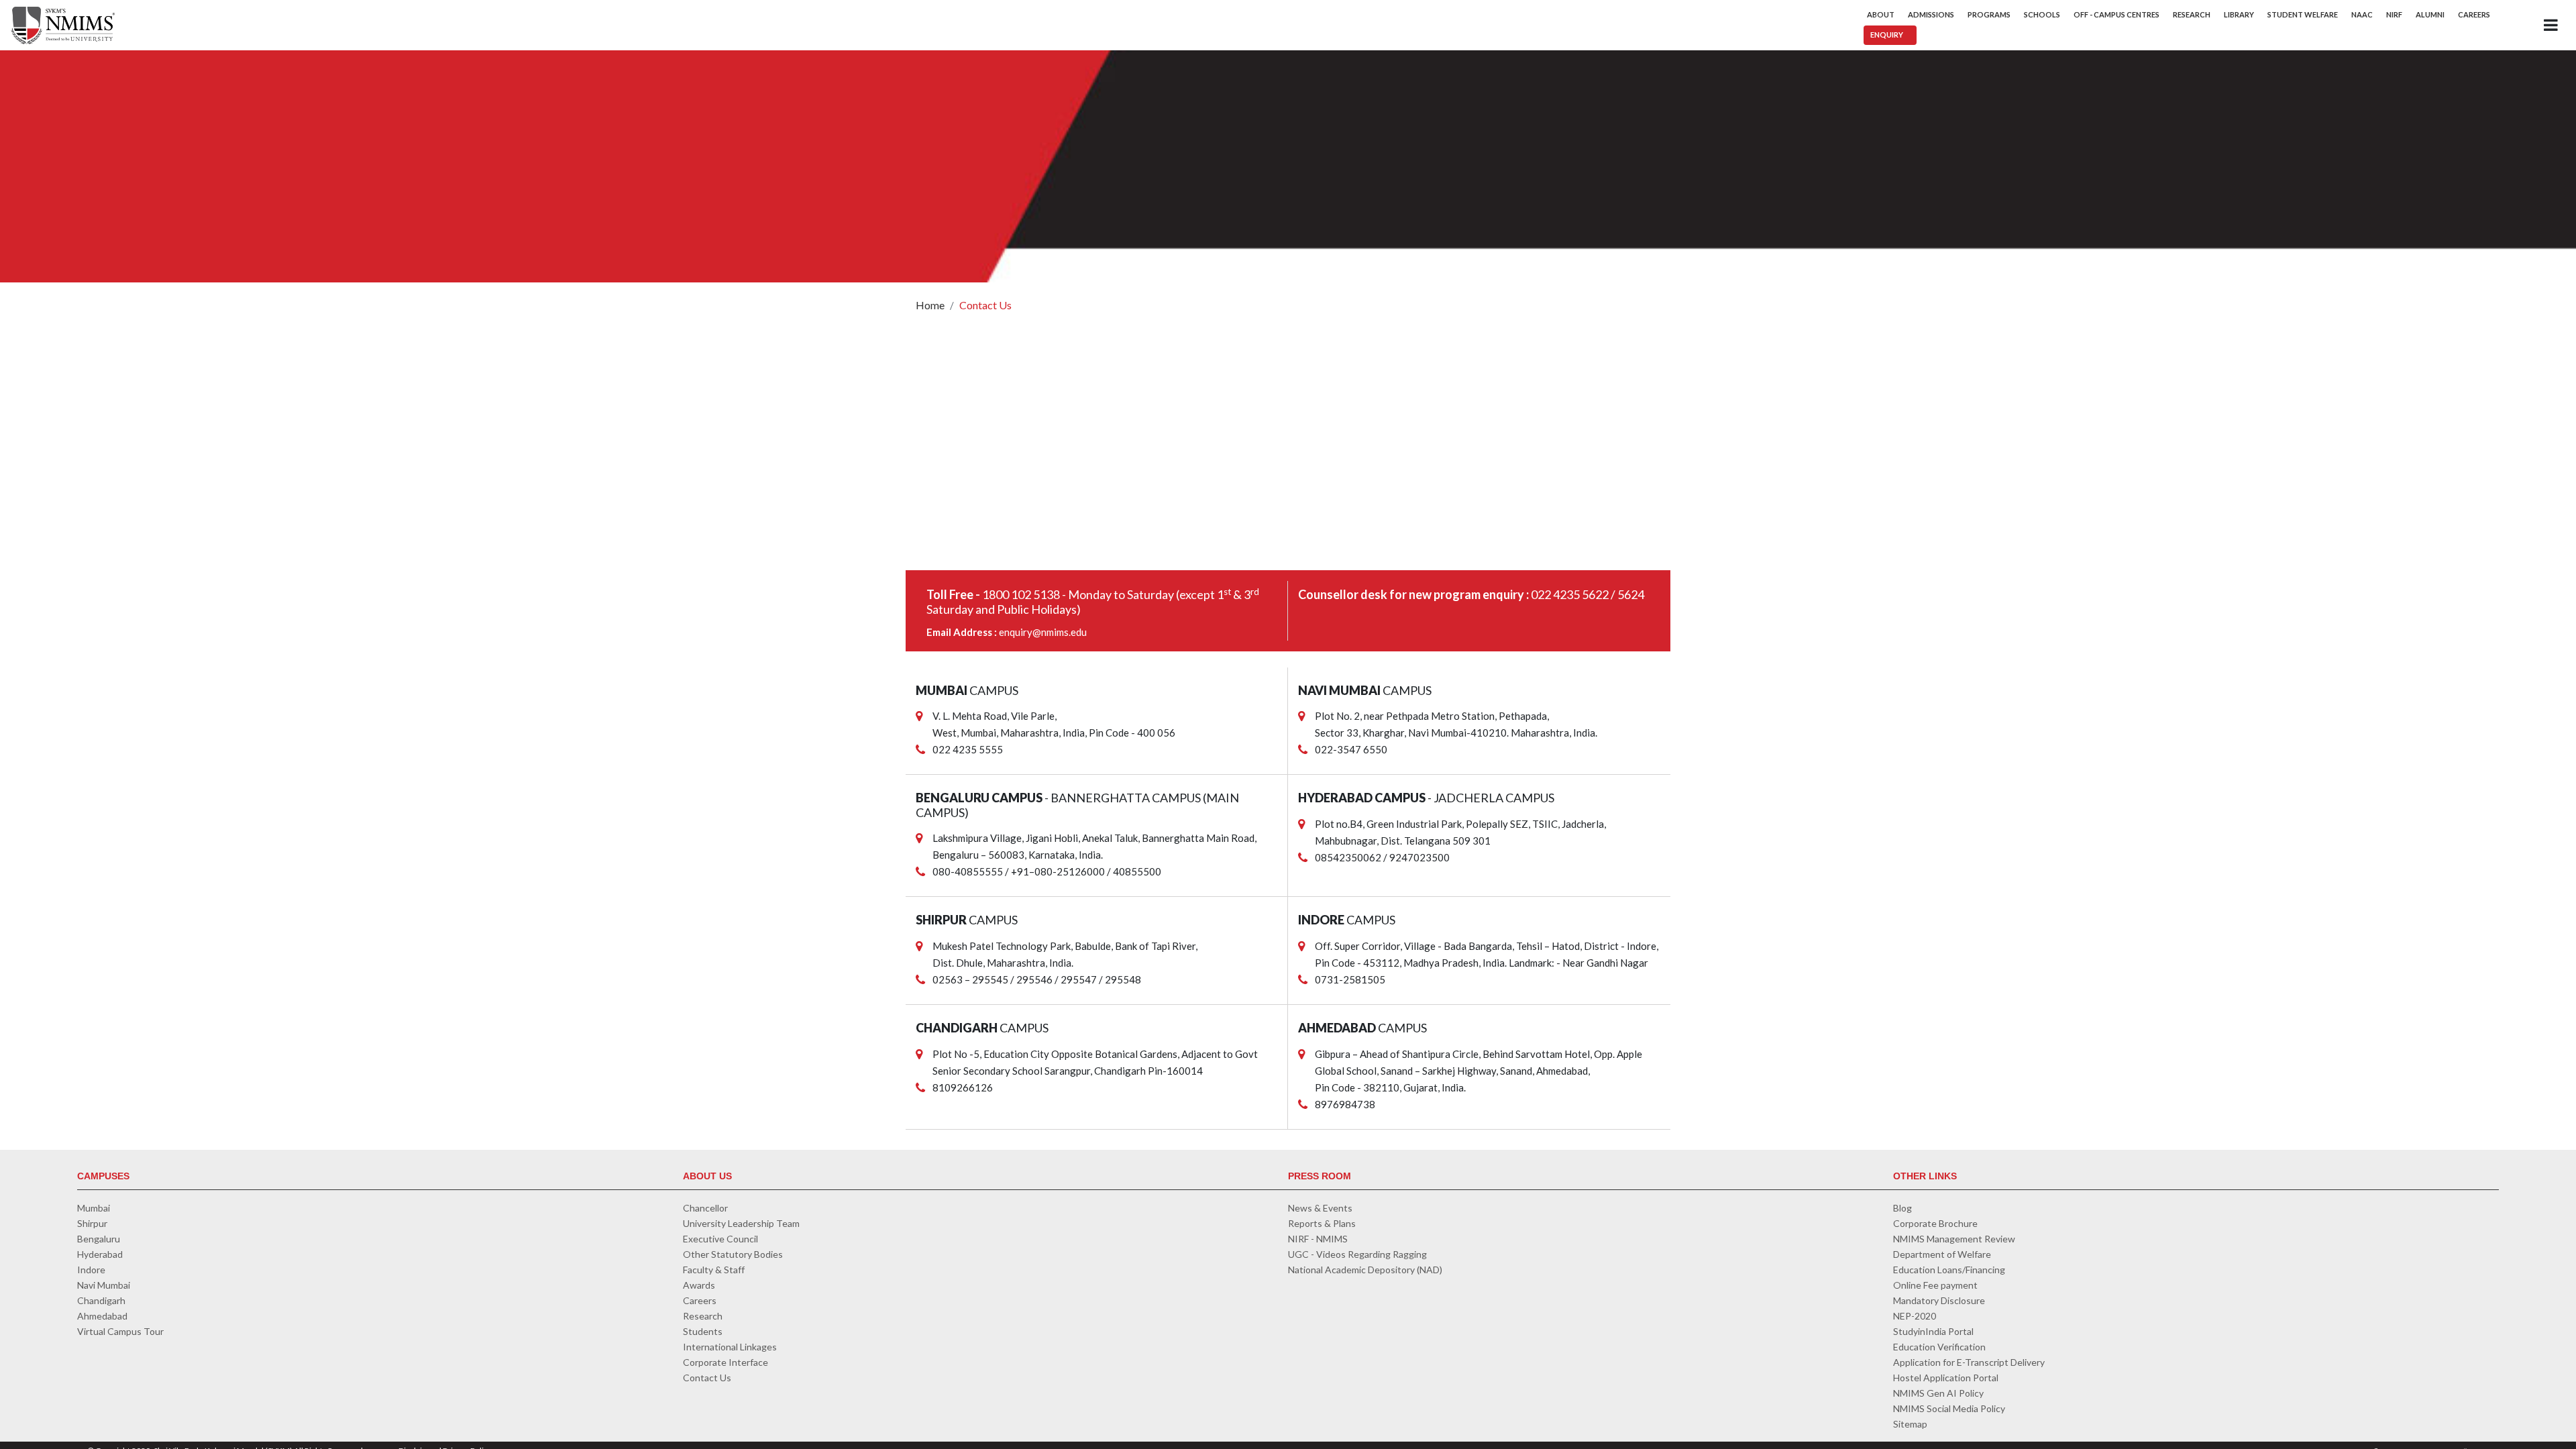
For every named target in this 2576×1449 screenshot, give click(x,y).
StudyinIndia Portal (1933, 1331)
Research (2192, 14)
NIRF (2394, 14)
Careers (2474, 14)
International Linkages (730, 1347)
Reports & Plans (1322, 1223)
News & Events (1320, 1208)
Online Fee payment (1935, 1285)
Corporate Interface (726, 1362)
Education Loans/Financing (1949, 1270)
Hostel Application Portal (1946, 1378)
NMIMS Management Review (1954, 1239)
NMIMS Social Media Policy (1949, 1408)
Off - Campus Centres (2116, 14)
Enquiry (1887, 35)
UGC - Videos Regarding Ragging (1357, 1254)
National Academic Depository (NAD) (1365, 1270)
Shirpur (92, 1223)
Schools (2042, 14)
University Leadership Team (741, 1223)
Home (930, 305)
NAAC (2362, 14)
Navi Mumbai (104, 1285)
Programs (1989, 14)
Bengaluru (99, 1239)
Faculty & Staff (714, 1270)
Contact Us (985, 305)
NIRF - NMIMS (1318, 1239)
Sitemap (1910, 1424)
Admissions (1931, 14)
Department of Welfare (1942, 1254)
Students (703, 1331)
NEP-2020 (1915, 1316)
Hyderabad (100, 1254)
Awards (699, 1285)
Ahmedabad (102, 1316)
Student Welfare (2303, 14)
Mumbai (94, 1208)
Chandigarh (101, 1300)
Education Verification (1939, 1347)
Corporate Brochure (1935, 1223)
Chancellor (705, 1208)
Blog (1902, 1208)
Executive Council (720, 1239)
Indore (91, 1270)
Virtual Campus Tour (120, 1331)
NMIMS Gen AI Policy (1938, 1393)
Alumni (2430, 14)
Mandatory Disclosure (1939, 1300)
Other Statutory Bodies (733, 1254)
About (1881, 14)
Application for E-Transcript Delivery (1969, 1362)
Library (2239, 14)
